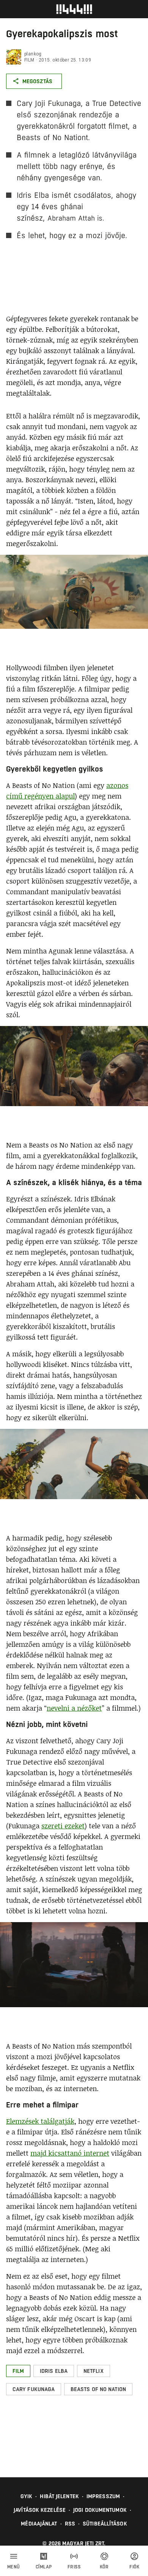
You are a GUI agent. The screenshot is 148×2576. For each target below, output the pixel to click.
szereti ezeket (63, 1826)
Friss (74, 2567)
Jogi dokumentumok (100, 2510)
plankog (33, 54)
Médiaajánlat (39, 2524)
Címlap (44, 2567)
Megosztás (37, 81)
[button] (18, 2371)
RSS (70, 2524)
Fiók (134, 2567)
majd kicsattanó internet (70, 2153)
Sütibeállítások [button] (105, 2524)
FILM (29, 60)
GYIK (26, 2496)
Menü (14, 2567)
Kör (104, 2567)
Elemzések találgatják (40, 2121)
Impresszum (103, 2496)
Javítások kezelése (40, 2510)
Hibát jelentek (59, 2496)
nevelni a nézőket (74, 1708)
